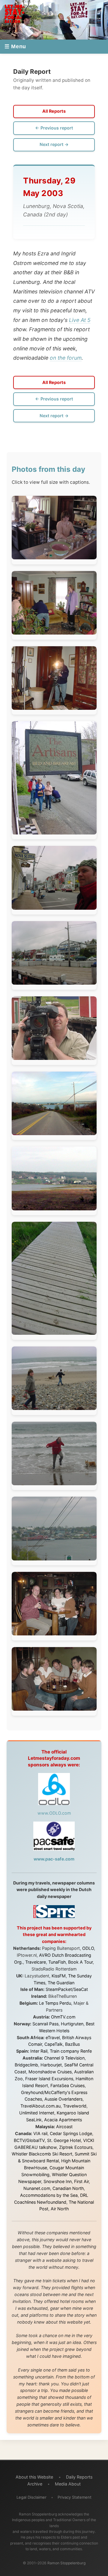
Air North (60, 2209)
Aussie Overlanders (63, 2099)
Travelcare (36, 1962)
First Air (81, 2181)
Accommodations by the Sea (49, 2195)
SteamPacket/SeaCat (67, 1989)
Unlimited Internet (37, 2113)
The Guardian (61, 1983)
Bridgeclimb (26, 2065)
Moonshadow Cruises (50, 2072)
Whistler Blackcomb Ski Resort (42, 2154)
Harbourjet (51, 2065)
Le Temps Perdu (55, 2003)
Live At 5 (80, 320)
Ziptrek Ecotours (76, 2147)
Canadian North (68, 2188)
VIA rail (40, 2133)
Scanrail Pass (45, 2024)
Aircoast (64, 2127)
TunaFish (57, 1962)
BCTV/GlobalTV (29, 2140)
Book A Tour (80, 1962)
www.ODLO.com (54, 1813)
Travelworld (75, 2106)
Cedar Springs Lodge (71, 2133)
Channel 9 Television (64, 2058)
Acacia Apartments (63, 2120)
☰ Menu (15, 46)
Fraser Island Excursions (49, 2079)
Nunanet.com (37, 2188)
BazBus (72, 2044)
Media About (68, 2484)
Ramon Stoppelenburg (66, 2563)
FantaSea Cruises (67, 2085)
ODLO (88, 1948)
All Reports (54, 111)
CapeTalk (54, 2044)
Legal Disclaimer (31, 2497)
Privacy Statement (75, 2497)
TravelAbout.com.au (40, 2106)
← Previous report (54, 128)
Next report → (54, 144)
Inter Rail (39, 2051)
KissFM (59, 1976)
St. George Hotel (64, 2140)
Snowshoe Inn (58, 2181)
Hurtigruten (72, 2024)
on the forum (66, 358)
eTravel (53, 2038)
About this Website (34, 2477)
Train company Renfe (71, 2051)
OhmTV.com (63, 2017)
